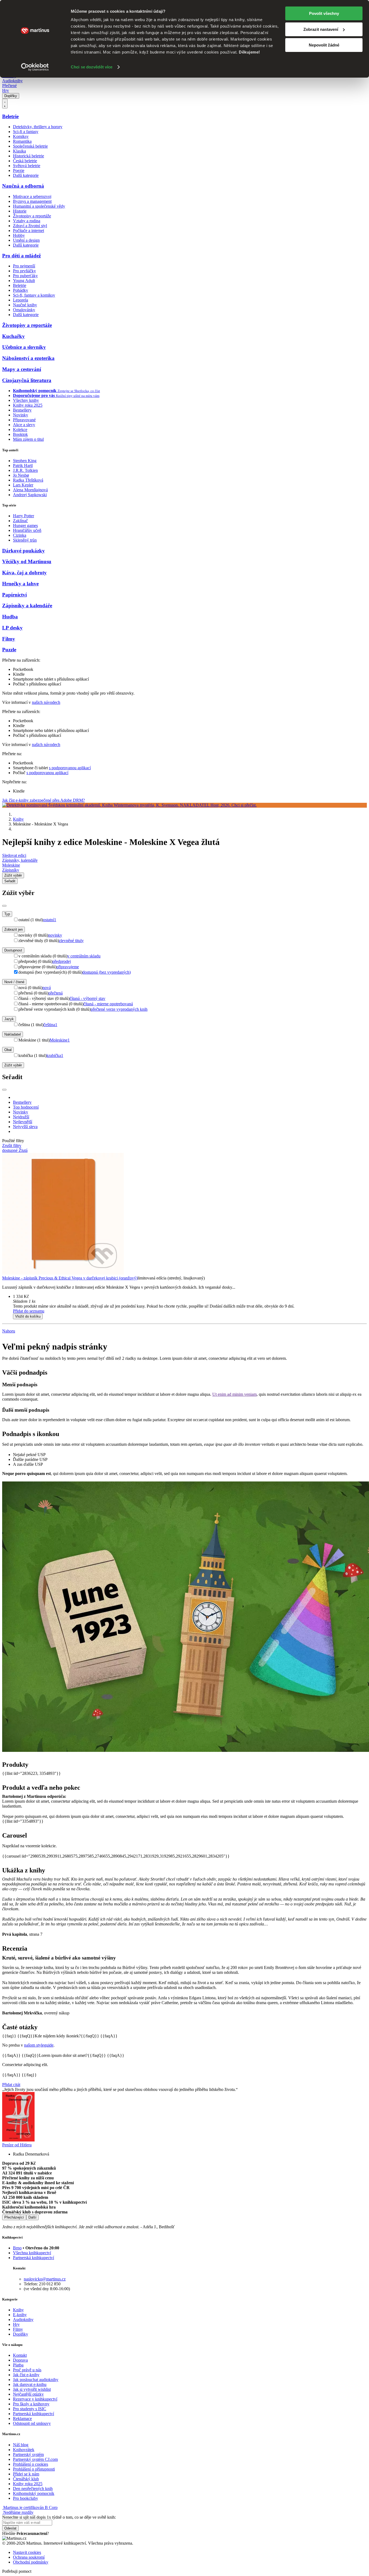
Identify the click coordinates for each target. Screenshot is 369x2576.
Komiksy (21, 136)
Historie (20, 211)
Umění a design (26, 240)
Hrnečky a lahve (20, 584)
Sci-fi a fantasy (26, 132)
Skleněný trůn (25, 540)
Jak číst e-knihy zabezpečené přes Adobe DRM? (43, 800)
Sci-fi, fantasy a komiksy (34, 295)
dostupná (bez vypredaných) (107, 972)
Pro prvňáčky (24, 271)
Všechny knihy (26, 400)
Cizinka (20, 535)
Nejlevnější (23, 1122)
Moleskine (11, 865)
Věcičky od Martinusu (27, 561)
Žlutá (23, 1150)
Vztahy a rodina (27, 221)
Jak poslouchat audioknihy (36, 2380)
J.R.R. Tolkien (25, 470)
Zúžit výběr (13, 1065)
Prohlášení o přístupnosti (34, 2469)
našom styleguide (39, 2045)
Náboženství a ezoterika (28, 358)
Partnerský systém (28, 2454)
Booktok (20, 434)
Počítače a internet (28, 231)
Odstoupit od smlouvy (32, 2423)
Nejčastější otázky (28, 2394)
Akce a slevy (24, 425)
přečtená (56, 993)
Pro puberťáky (25, 276)
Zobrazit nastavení (321, 29)
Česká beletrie (25, 161)
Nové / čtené (14, 982)
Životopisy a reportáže (32, 216)
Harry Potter (24, 516)
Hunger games (25, 526)
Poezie (19, 170)
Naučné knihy (25, 305)
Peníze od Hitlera (17, 2145)
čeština (50, 1025)
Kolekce (20, 430)
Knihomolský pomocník (34, 2493)
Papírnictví (14, 595)
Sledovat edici (14, 855)
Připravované (24, 420)
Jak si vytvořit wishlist (32, 2389)
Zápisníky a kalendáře (27, 606)
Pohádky (21, 290)
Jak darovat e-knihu (30, 2384)
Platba (18, 2365)
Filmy (9, 639)
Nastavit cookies (27, 2552)
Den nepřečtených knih (33, 2489)
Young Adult (24, 281)
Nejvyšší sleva (25, 1127)
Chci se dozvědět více (92, 67)
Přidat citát (11, 2085)
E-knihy (20, 2315)
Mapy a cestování (22, 369)
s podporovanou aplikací (70, 768)
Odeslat (10, 2528)
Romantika (22, 141)
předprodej (62, 961)
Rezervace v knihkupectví (35, 2399)
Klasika (19, 151)
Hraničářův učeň (27, 530)
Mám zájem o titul (28, 439)
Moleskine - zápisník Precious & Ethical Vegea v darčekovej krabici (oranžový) (70, 1278)
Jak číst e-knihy (26, 2375)
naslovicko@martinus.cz (45, 2279)
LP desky (12, 628)
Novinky (21, 415)
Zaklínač (20, 521)
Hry (6, 90)
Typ (7, 914)
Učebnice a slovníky (24, 347)
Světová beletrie (27, 166)
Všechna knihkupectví (32, 2253)
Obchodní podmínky (31, 2562)
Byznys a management (32, 201)
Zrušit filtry (12, 1146)
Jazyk (9, 1019)
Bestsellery (22, 410)
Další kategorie (26, 175)
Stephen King (25, 461)
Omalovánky (24, 310)
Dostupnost (13, 950)
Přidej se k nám (26, 2474)
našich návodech (46, 702)
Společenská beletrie (30, 146)
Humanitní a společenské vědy (39, 206)
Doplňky (11, 96)
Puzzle (9, 650)
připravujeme (68, 967)
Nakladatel (13, 1034)
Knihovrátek (24, 2450)
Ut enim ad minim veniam (234, 1394)
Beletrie (10, 116)
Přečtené (9, 86)
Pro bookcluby (26, 2498)
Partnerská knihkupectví (33, 2258)
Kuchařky (14, 336)
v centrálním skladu (84, 956)
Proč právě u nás (27, 2370)
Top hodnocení (26, 1107)
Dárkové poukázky (24, 551)
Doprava (20, 2360)
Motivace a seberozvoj (32, 196)
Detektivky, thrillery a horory (38, 127)
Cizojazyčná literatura (27, 380)
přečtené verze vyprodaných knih (119, 1009)
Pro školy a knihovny (31, 2404)
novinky (55, 935)
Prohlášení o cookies (31, 2464)
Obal (8, 1050)
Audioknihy (12, 81)
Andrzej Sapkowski (30, 495)
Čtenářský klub (26, 2479)
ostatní (50, 920)
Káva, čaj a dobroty (24, 573)
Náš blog (21, 2445)
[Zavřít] (4, 906)
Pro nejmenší (24, 266)
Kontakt (20, 2355)
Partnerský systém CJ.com (35, 2459)
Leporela (21, 300)
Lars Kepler (23, 485)
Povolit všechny (324, 13)
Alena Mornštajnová (30, 490)
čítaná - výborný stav (88, 998)
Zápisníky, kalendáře (20, 860)
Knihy (18, 819)
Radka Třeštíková (28, 480)
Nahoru (9, 1331)
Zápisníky (11, 870)
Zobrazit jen (14, 929)
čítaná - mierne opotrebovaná (108, 1004)
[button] (190, 1301)
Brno (17, 2248)
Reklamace (22, 2418)
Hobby (19, 235)
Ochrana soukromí (29, 2557)
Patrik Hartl (23, 465)
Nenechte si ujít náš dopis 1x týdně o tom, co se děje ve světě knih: (59, 2517)
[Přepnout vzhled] (5, 104)
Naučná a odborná (23, 186)
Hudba (10, 617)
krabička (55, 1055)
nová (47, 988)
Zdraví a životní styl (30, 226)
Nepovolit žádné (324, 45)
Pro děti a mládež (21, 256)
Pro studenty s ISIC (30, 2409)
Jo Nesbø (21, 475)
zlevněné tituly (71, 941)
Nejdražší (21, 1117)
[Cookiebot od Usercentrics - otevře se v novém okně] (35, 67)
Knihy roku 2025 (28, 405)
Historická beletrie (28, 156)
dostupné (10, 1150)
